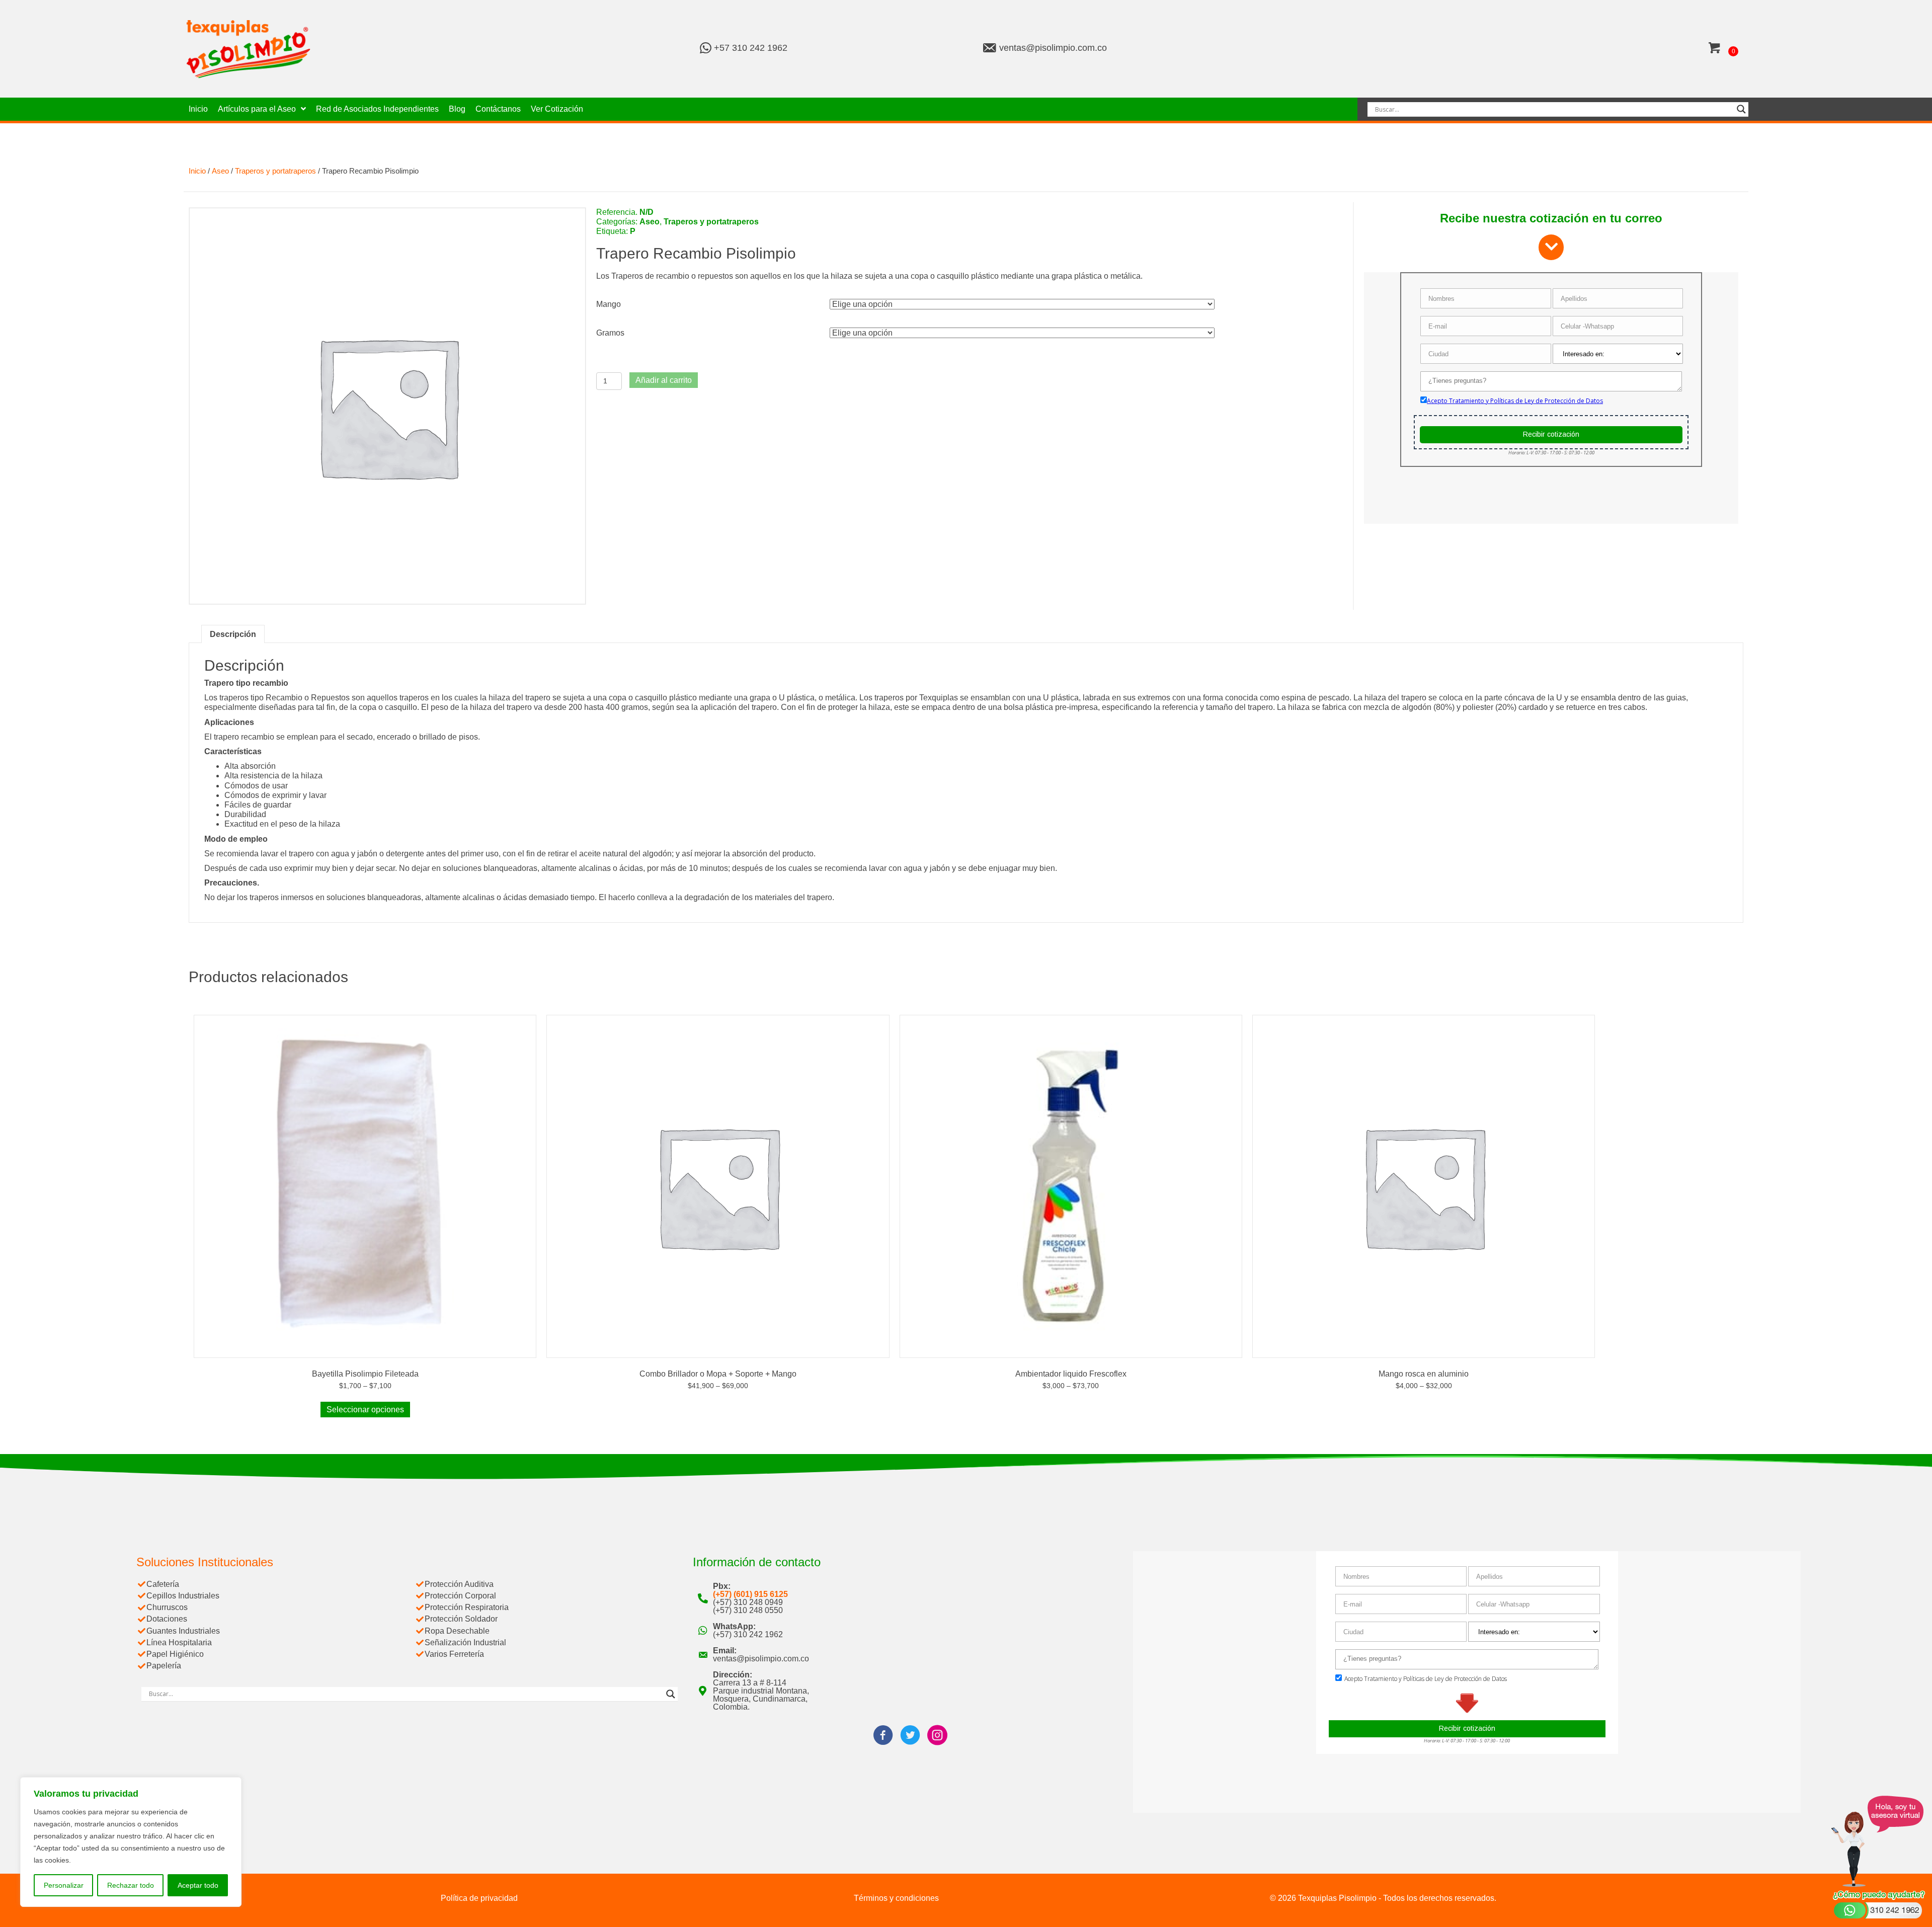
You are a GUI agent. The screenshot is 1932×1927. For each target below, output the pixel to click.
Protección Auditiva (459, 1584)
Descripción (233, 634)
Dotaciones (167, 1619)
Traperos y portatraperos (275, 171)
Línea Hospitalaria (179, 1642)
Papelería (164, 1666)
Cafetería (163, 1584)
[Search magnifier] (1741, 109)
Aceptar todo (198, 1885)
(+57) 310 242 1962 (748, 1634)
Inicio (197, 171)
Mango (609, 304)
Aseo (220, 171)
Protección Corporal (460, 1596)
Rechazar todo (131, 1885)
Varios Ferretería (454, 1654)
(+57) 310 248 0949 (748, 1602)
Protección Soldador (461, 1619)
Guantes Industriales (183, 1631)
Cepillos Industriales (183, 1596)
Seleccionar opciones (365, 1410)
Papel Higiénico (175, 1654)
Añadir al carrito (664, 380)
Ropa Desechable (457, 1631)
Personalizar (64, 1885)
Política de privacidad (479, 1898)
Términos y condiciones (896, 1898)
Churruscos (167, 1607)
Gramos (610, 333)
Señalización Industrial (465, 1642)
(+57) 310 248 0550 (748, 1610)
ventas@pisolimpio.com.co (1053, 48)
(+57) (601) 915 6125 (750, 1594)
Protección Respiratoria (467, 1607)
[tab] (233, 634)
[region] (131, 1842)
